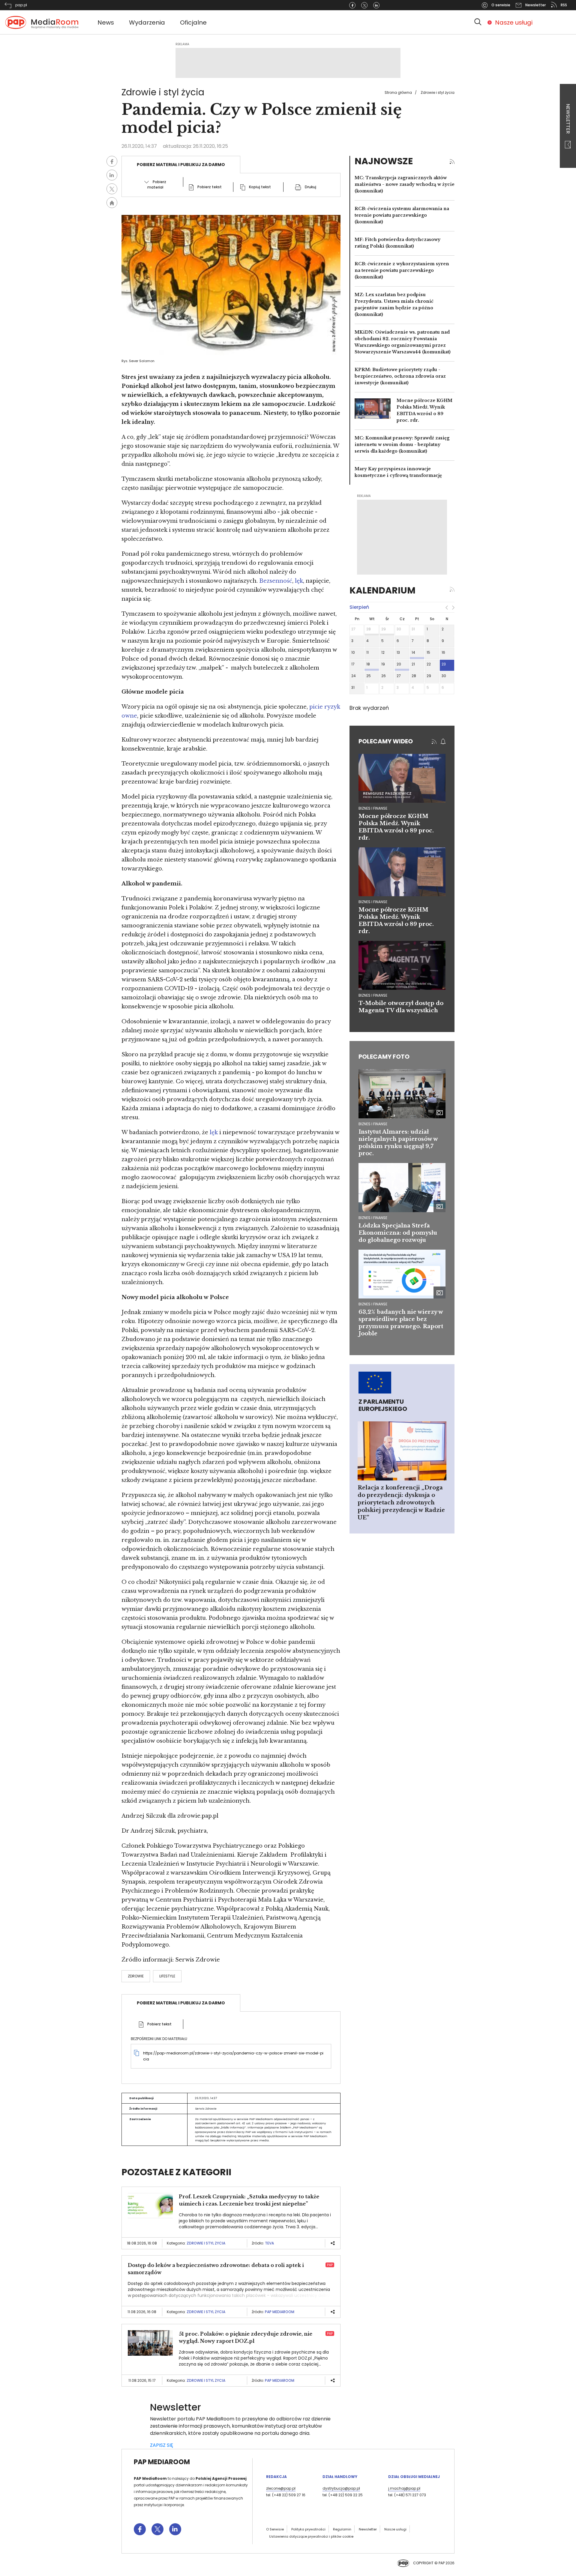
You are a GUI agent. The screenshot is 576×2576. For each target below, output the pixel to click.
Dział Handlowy (340, 2477)
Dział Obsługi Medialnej (414, 2477)
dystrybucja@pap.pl (341, 2488)
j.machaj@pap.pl (404, 2488)
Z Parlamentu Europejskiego (383, 1405)
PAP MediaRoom (280, 2312)
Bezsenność (276, 581)
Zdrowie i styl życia (438, 92)
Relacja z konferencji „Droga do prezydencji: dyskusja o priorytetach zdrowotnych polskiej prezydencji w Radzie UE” (401, 1503)
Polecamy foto (384, 1057)
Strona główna (398, 92)
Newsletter (568, 119)
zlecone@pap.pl (281, 2488)
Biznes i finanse (373, 1124)
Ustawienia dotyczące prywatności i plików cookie (311, 2536)
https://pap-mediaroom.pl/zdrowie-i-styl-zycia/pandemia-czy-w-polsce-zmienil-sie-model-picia (233, 2056)
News (106, 22)
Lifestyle (167, 1976)
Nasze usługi (514, 22)
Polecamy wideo (386, 741)
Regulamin (342, 2529)
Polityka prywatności (308, 2529)
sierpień (359, 607)
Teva (269, 2243)
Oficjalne (193, 22)
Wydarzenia (147, 22)
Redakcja (276, 2477)
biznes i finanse (373, 808)
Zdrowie (136, 1976)
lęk (299, 581)
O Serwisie (275, 2529)
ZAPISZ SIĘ (162, 2445)
